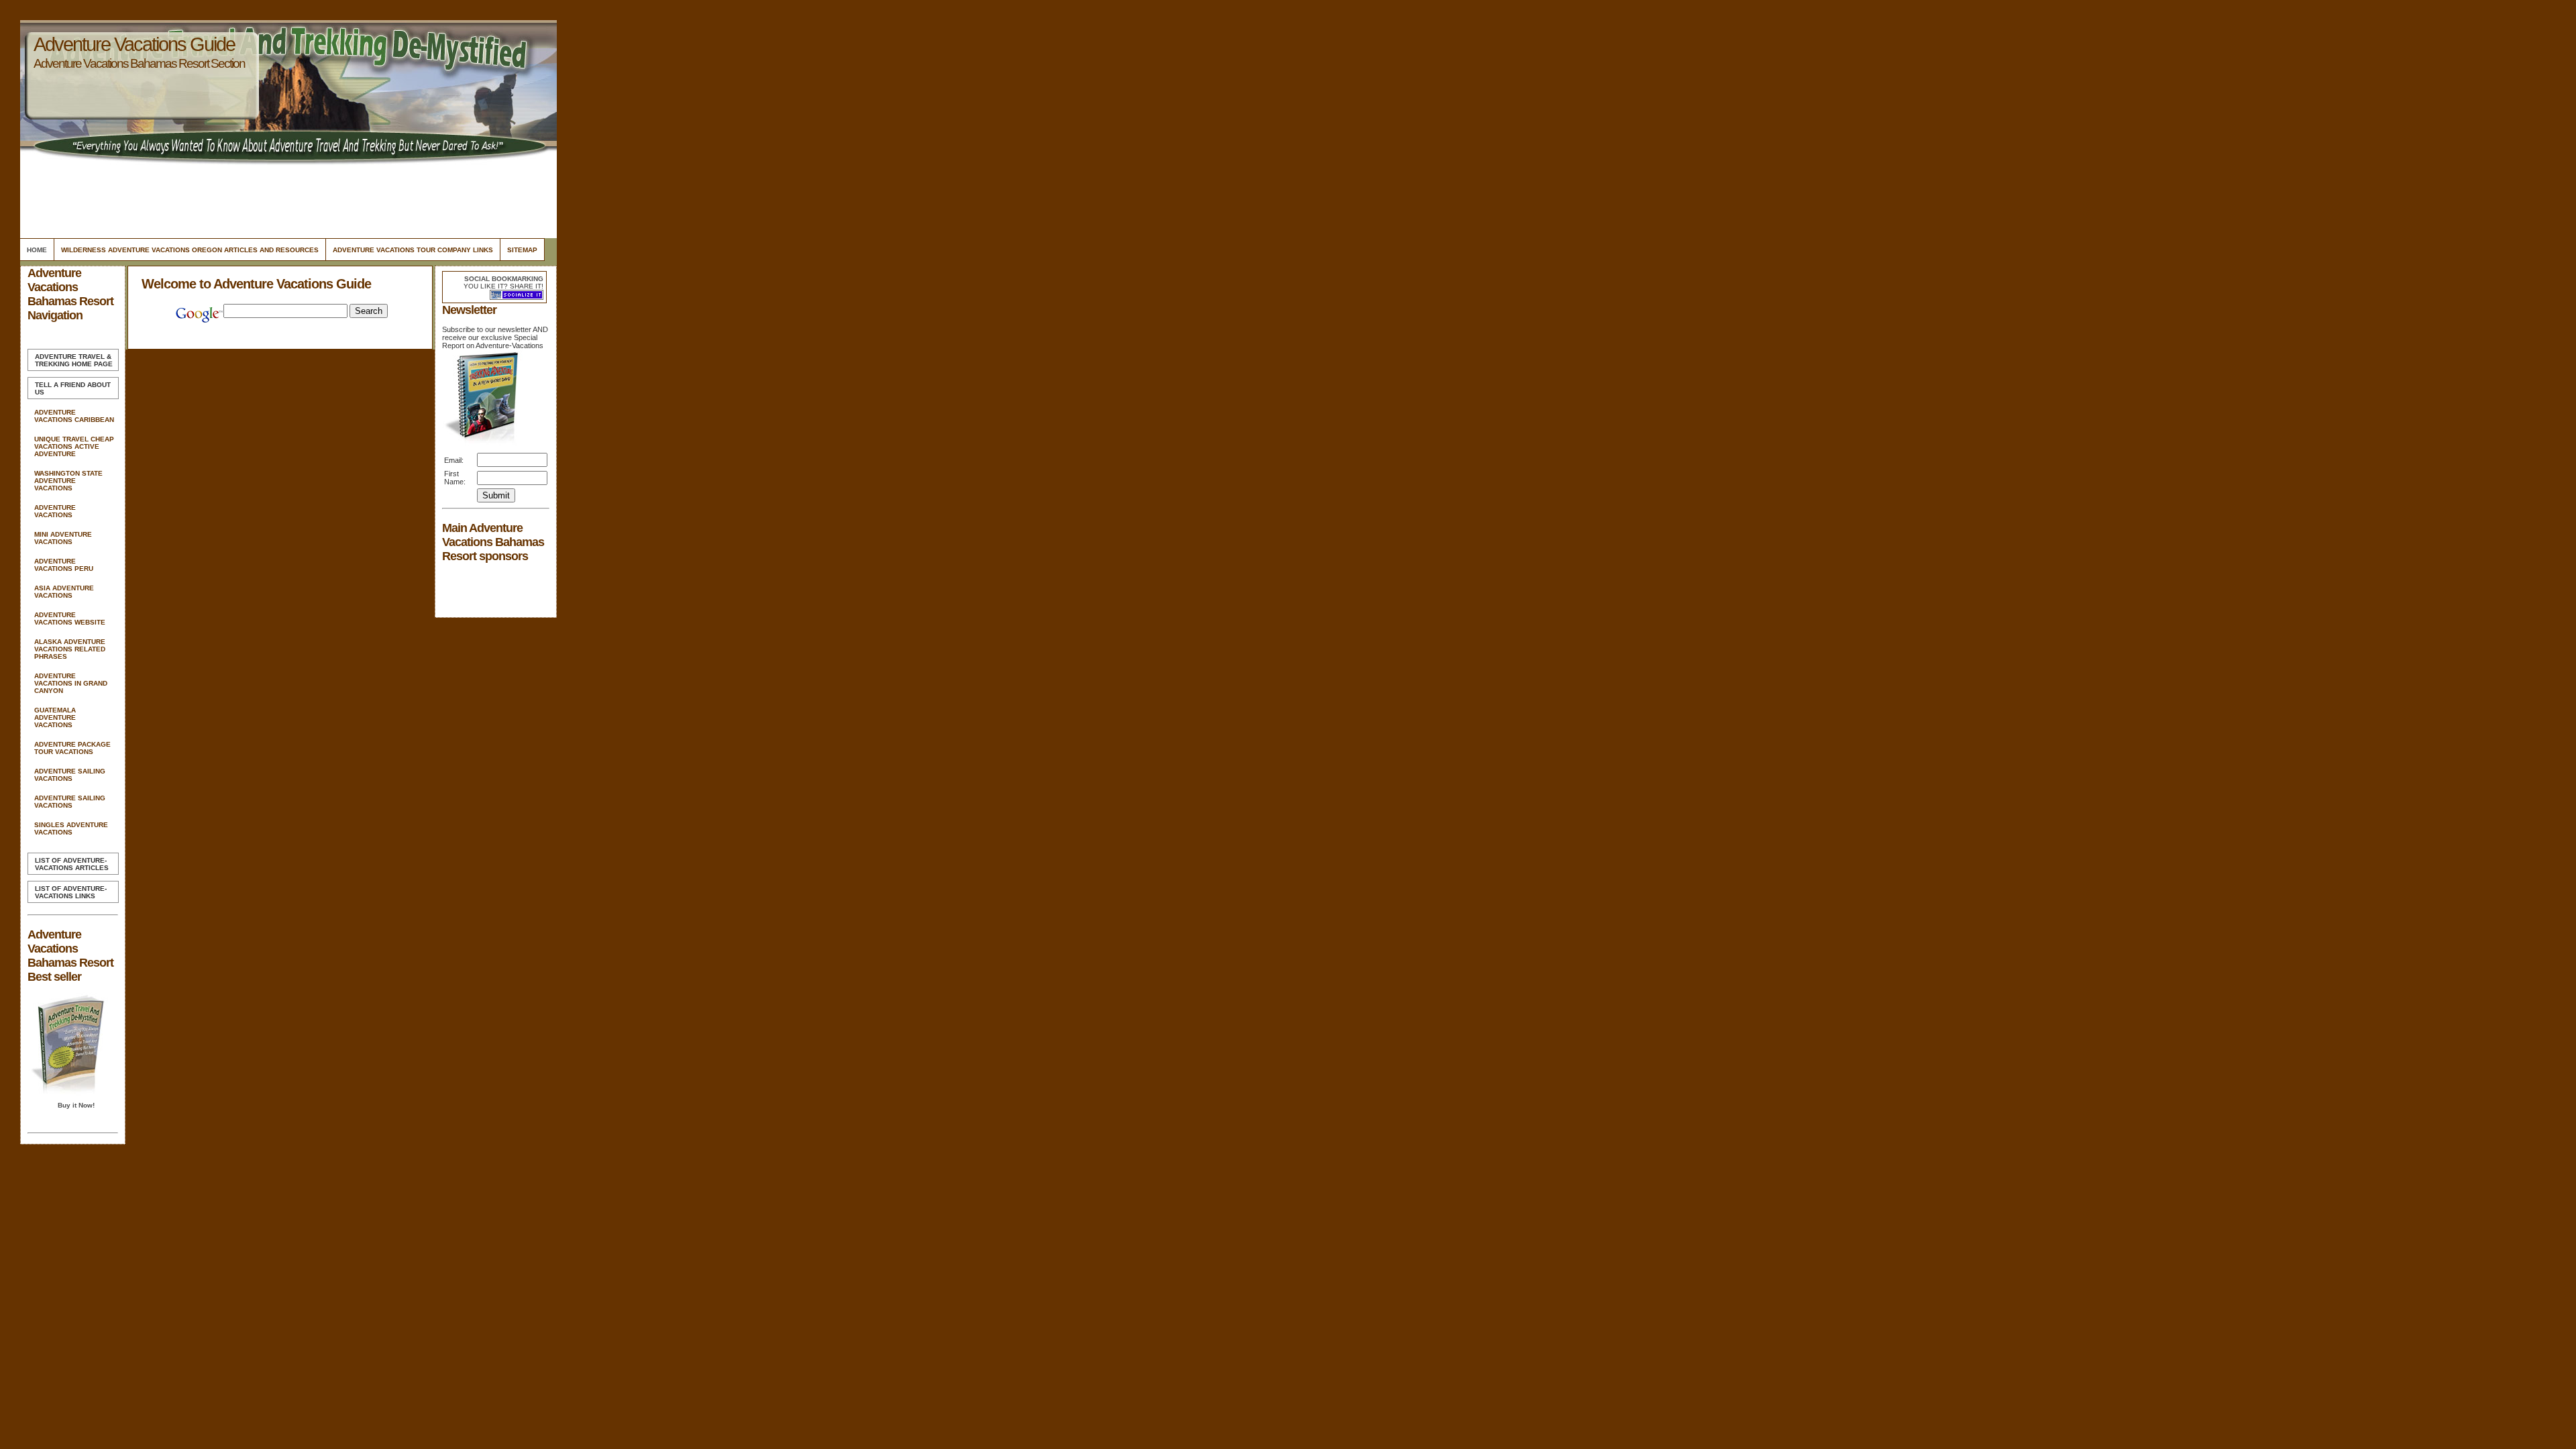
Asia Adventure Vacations (64, 592)
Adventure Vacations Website (70, 619)
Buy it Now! (76, 1105)
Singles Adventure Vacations (71, 828)
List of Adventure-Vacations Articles (72, 864)
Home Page (74, 360)
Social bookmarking (504, 279)
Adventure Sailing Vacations (70, 775)
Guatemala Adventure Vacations (55, 717)
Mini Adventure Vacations (63, 538)
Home (37, 250)
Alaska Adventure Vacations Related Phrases (70, 649)
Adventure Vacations (55, 511)
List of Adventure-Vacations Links (71, 892)
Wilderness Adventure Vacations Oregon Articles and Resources (190, 250)
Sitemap (522, 250)
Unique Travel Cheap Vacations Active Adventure (74, 446)
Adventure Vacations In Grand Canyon (71, 683)
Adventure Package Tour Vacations (72, 748)
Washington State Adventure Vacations (68, 481)
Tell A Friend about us (73, 388)
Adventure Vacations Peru (64, 565)
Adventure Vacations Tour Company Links (413, 250)
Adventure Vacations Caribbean (74, 416)
